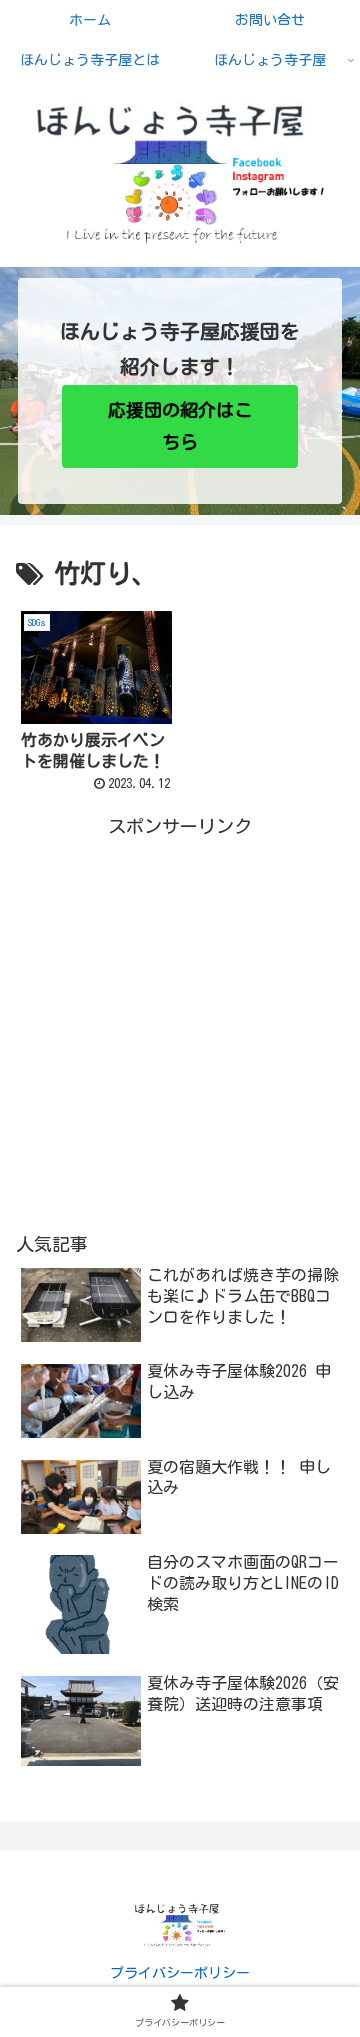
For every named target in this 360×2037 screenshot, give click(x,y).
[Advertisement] (180, 1022)
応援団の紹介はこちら (180, 426)
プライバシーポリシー (180, 1973)
